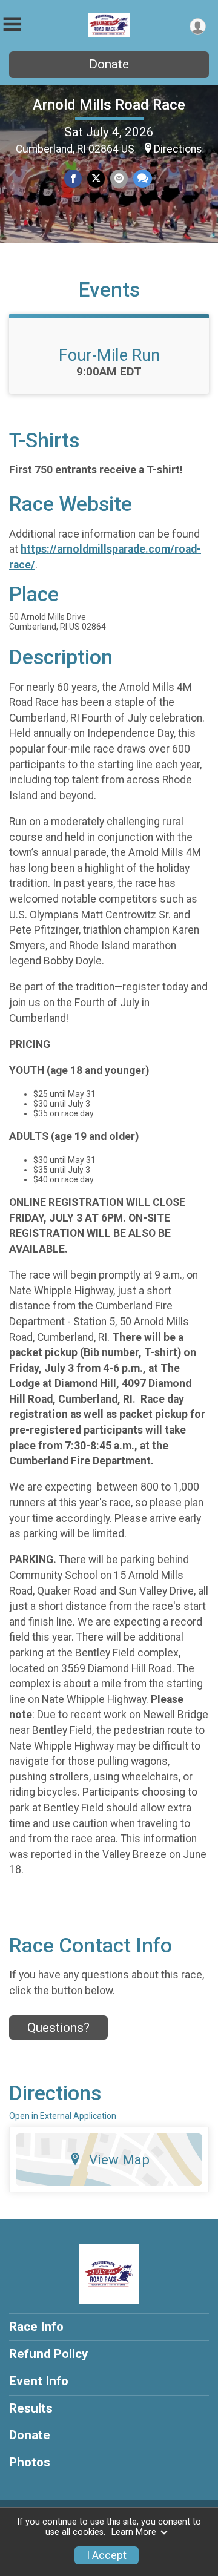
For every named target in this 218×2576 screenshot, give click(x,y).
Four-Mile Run (109, 355)
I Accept (107, 2555)
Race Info (36, 2327)
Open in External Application (63, 2116)
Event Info (39, 2381)
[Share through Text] (143, 178)
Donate (109, 64)
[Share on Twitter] (96, 178)
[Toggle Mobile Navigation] (12, 25)
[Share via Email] (119, 178)
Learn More (134, 2532)
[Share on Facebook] (73, 178)
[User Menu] (198, 26)
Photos (30, 2462)
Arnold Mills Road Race (109, 105)
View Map (119, 2159)
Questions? (58, 2028)
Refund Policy (48, 2354)
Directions (178, 149)
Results (31, 2408)
